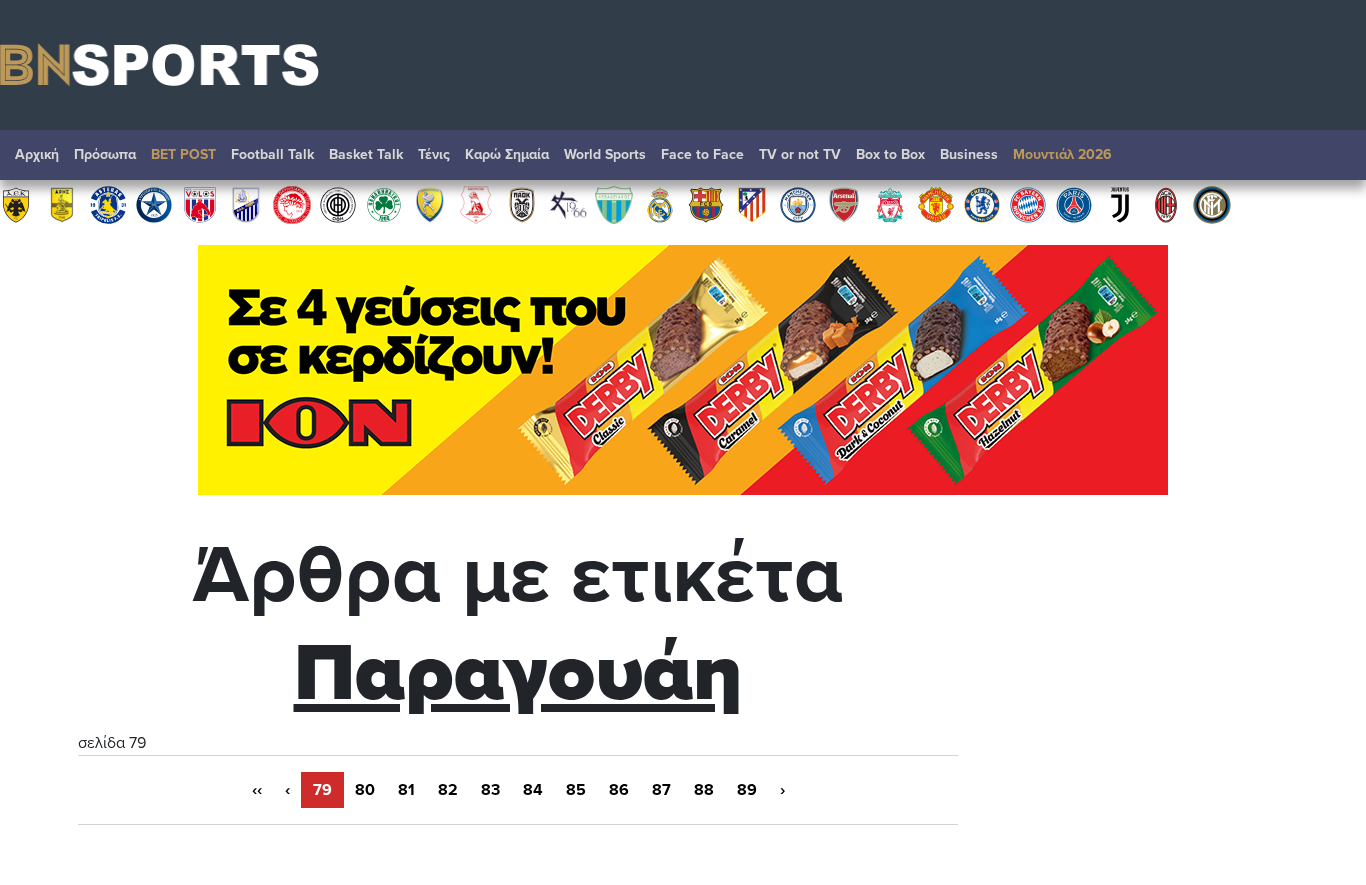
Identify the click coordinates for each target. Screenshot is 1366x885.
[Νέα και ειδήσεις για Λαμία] (246, 204)
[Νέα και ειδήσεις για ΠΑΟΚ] (522, 204)
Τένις (434, 154)
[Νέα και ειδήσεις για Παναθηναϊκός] (384, 204)
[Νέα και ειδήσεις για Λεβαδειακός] (614, 204)
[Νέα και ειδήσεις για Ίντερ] (1212, 204)
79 (322, 790)
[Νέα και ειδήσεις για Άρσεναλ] (844, 204)
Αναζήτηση (1331, 160)
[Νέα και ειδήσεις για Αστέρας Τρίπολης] (108, 204)
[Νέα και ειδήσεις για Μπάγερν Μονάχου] (1028, 204)
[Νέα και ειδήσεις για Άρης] (62, 204)
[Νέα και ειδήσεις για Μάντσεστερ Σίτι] (798, 204)
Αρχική (37, 154)
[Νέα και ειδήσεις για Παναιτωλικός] (430, 204)
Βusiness (969, 154)
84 (533, 790)
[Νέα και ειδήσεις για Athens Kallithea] (568, 204)
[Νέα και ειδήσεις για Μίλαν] (1166, 204)
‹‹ (257, 790)
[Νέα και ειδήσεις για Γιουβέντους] (1120, 204)
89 (747, 790)
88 (704, 790)
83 (490, 790)
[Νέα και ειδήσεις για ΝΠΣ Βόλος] (200, 204)
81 (406, 790)
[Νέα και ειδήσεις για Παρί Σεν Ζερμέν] (1074, 204)
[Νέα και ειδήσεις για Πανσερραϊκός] (476, 204)
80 (365, 790)
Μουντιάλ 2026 (1062, 154)
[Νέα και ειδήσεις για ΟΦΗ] (338, 204)
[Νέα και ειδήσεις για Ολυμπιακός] (292, 204)
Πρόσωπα (105, 154)
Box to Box (890, 154)
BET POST (183, 154)
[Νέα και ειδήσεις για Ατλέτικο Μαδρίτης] (752, 204)
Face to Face (702, 154)
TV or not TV (800, 154)
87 (661, 790)
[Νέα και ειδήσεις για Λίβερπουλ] (890, 204)
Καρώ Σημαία (507, 154)
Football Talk (272, 154)
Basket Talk (366, 154)
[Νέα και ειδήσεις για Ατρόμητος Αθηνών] (154, 204)
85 (576, 790)
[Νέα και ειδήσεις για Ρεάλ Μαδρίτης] (660, 204)
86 (619, 790)
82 (448, 790)
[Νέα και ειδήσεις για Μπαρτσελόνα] (706, 204)
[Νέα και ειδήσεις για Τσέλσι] (982, 204)
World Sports (605, 154)
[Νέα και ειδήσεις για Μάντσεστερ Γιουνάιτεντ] (936, 204)
